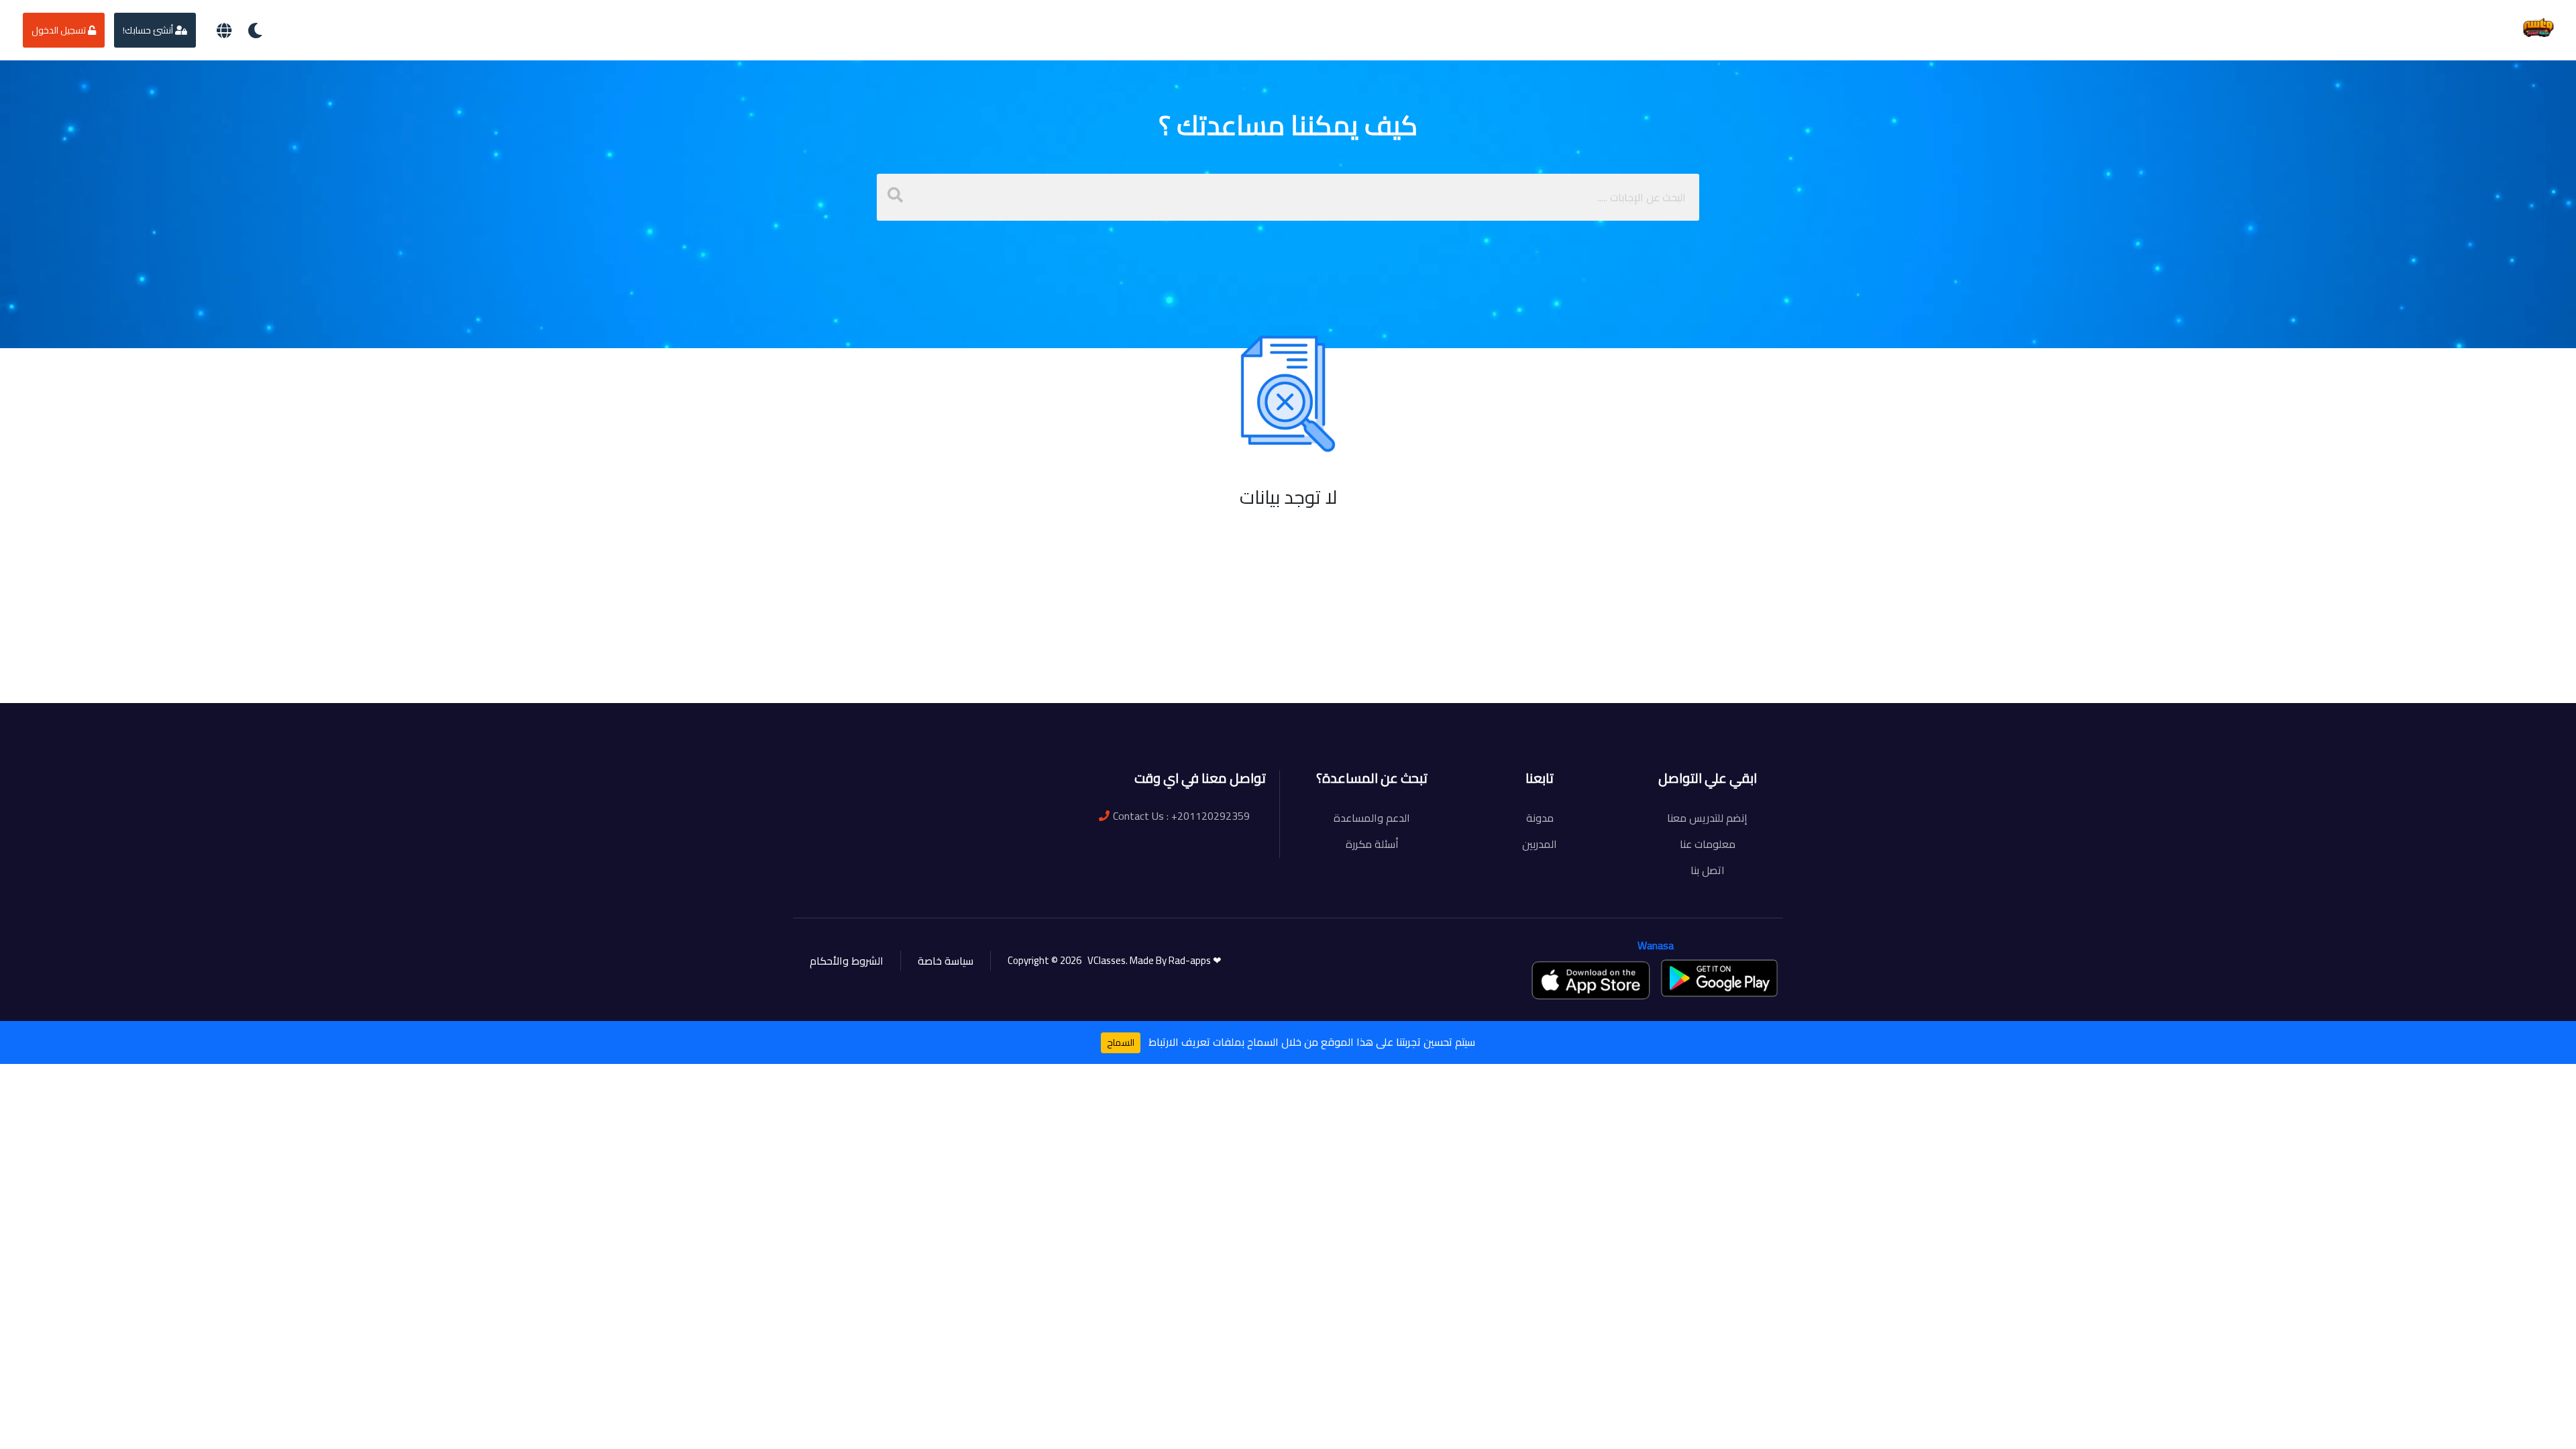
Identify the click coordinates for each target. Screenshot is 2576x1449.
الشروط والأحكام (847, 961)
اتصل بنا (1708, 870)
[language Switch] (224, 31)
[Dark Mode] (255, 31)
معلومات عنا (1708, 844)
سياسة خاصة (946, 961)
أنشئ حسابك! (149, 30)
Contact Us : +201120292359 (1181, 816)
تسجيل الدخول (60, 30)
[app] (1592, 980)
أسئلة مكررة (1372, 844)
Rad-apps (1191, 960)
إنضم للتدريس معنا (1707, 818)
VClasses (1105, 960)
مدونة (1540, 818)
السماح (1121, 1042)
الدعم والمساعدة (1372, 818)
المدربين (1540, 844)
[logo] (2538, 29)
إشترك (883, 678)
